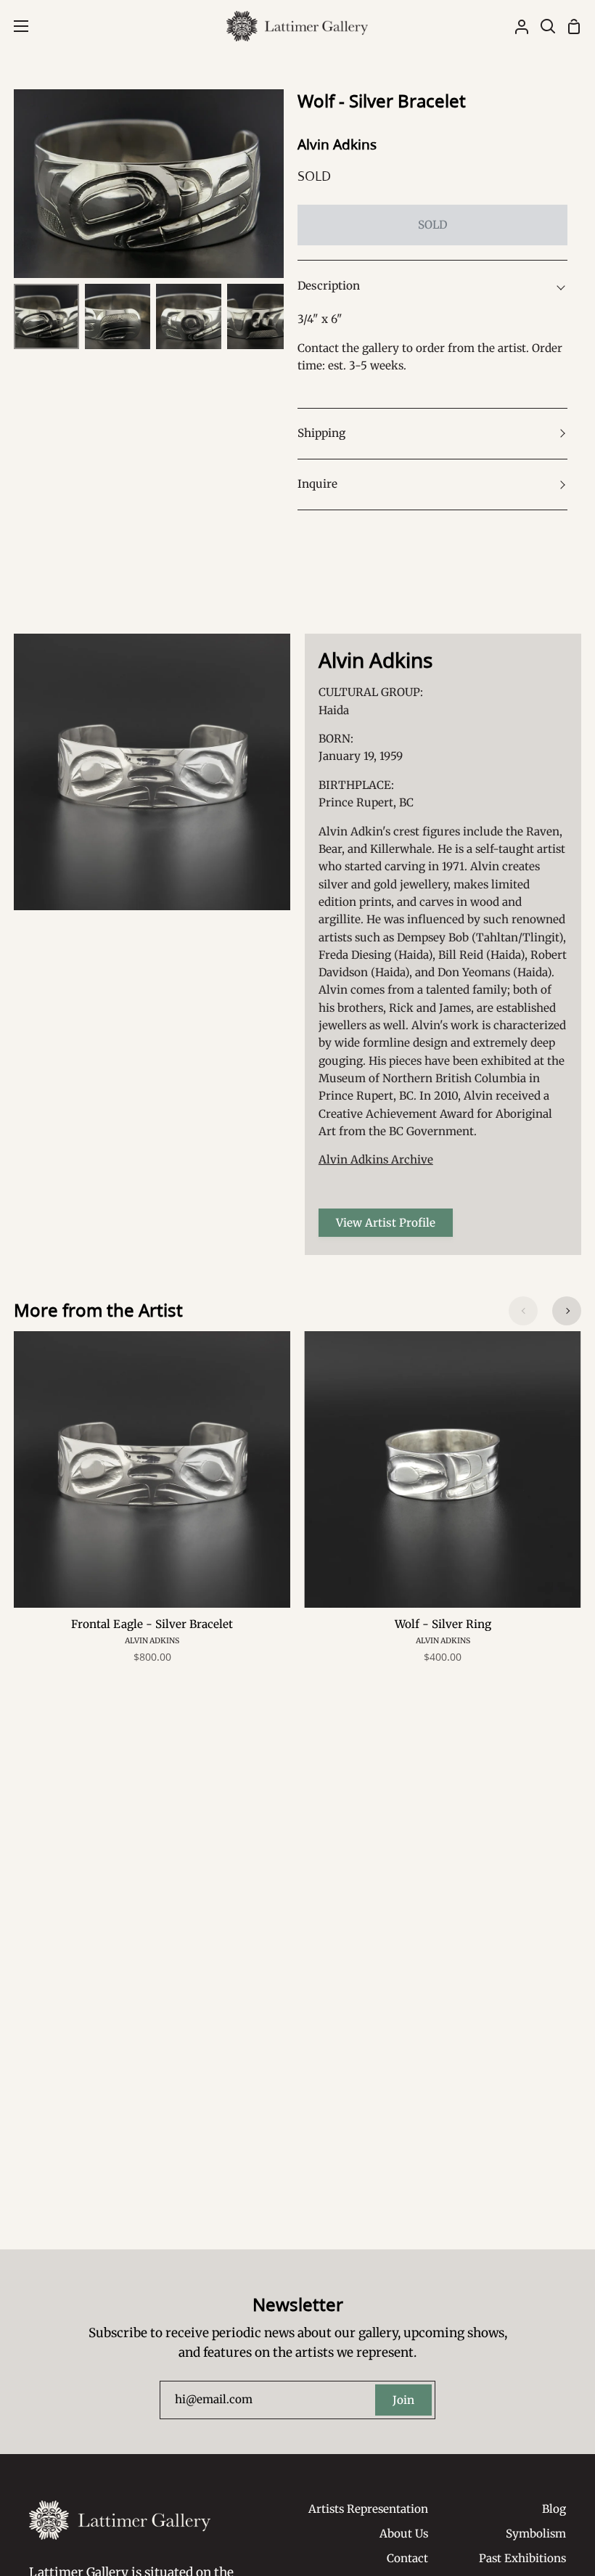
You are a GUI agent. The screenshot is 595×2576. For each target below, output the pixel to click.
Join (403, 2400)
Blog (554, 2509)
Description (329, 286)
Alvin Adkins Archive (376, 1160)
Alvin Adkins (337, 144)
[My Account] (516, 26)
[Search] (542, 26)
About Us (404, 2534)
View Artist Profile (386, 1223)
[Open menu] (15, 26)
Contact (407, 2558)
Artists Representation (368, 2509)
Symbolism (536, 2534)
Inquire (317, 484)
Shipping (321, 433)
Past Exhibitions (522, 2558)
